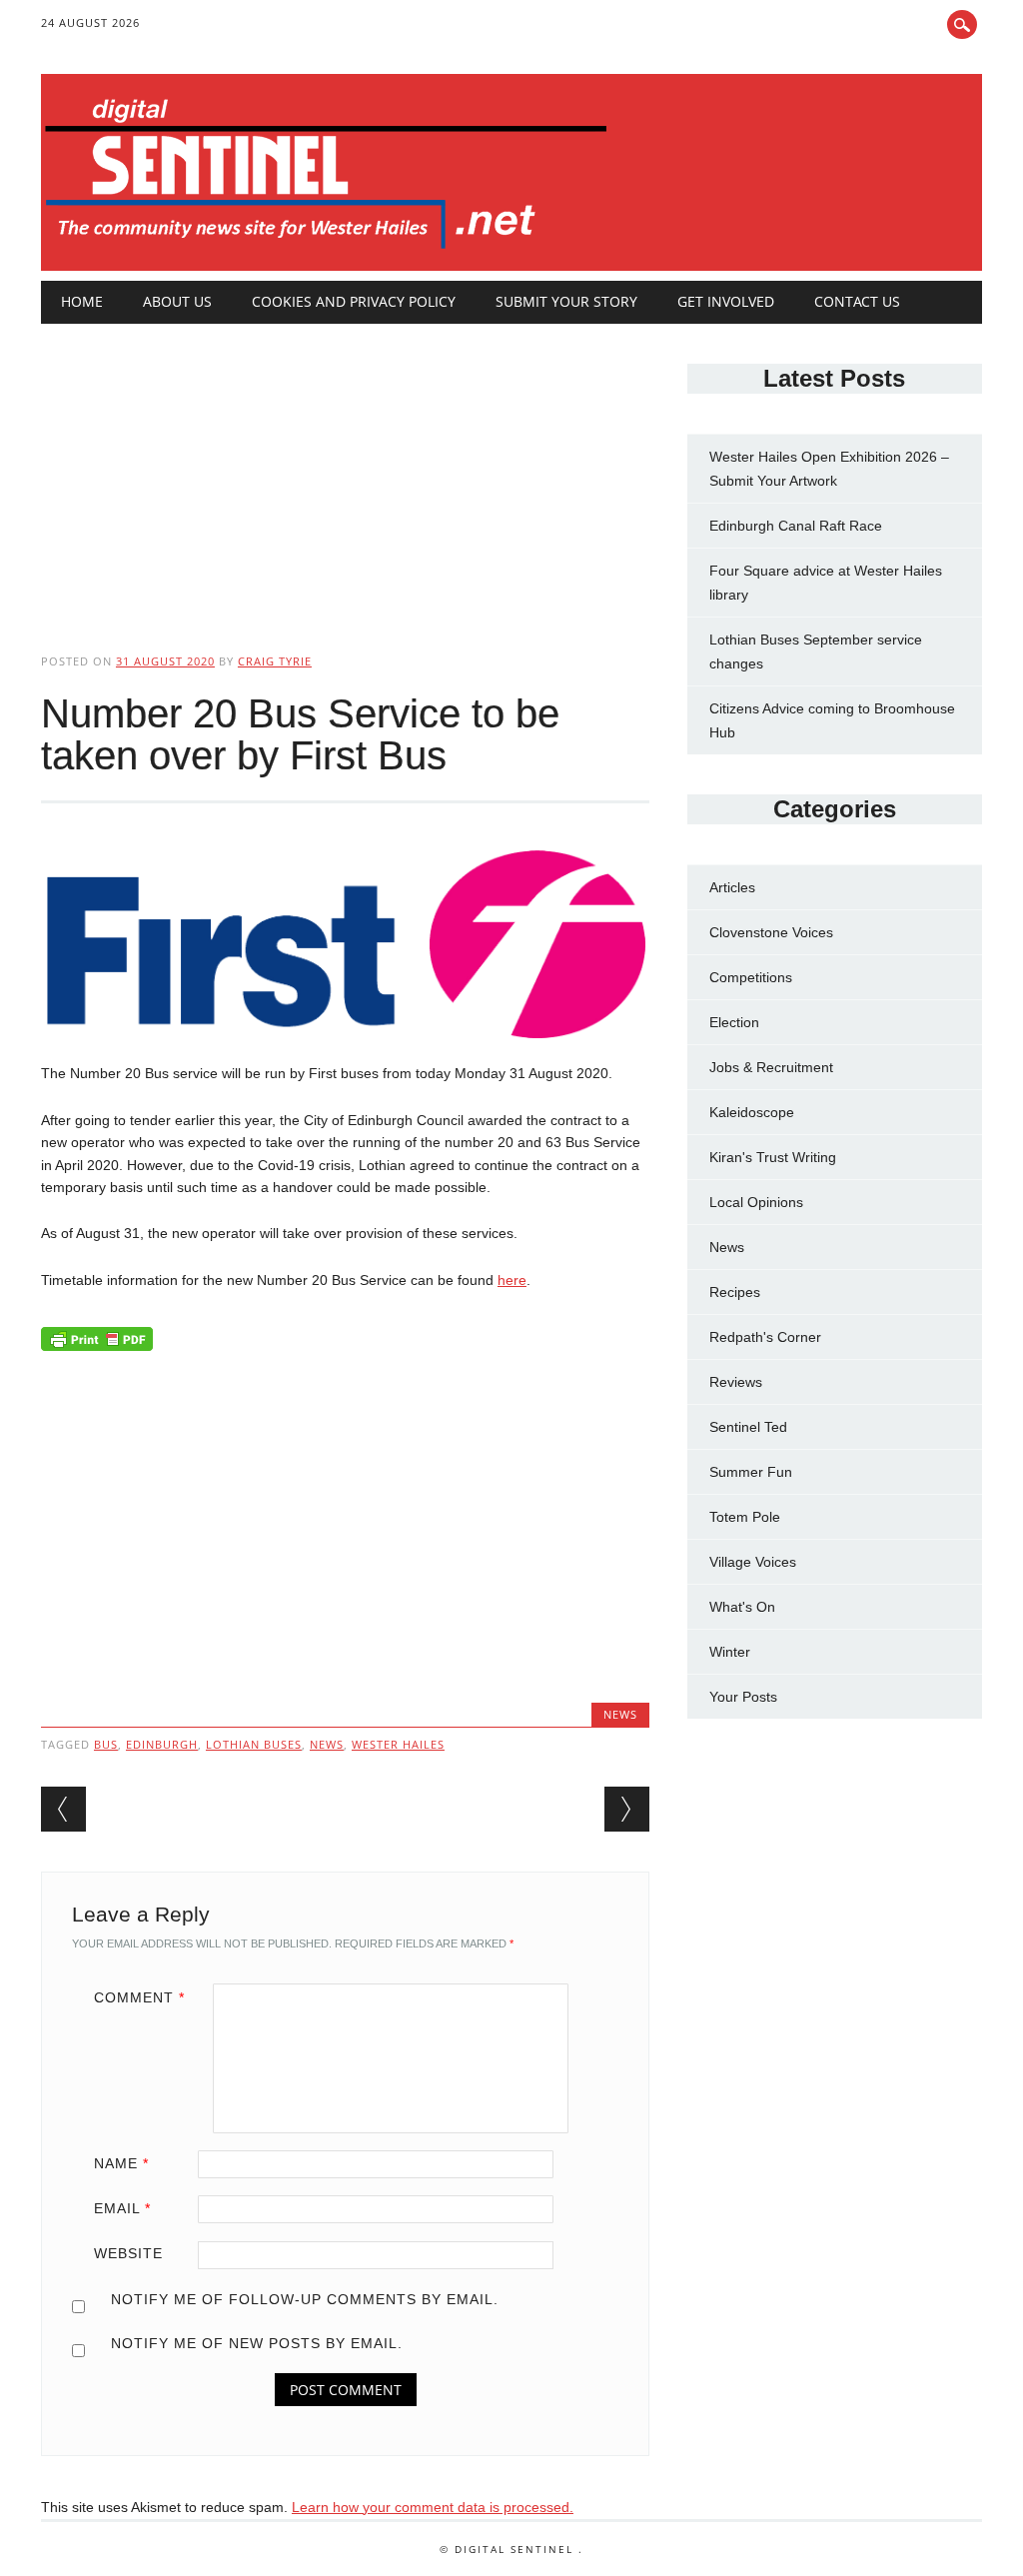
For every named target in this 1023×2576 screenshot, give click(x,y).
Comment (139, 1997)
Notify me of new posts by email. (257, 2343)
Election (734, 1022)
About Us (177, 301)
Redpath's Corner (765, 1337)
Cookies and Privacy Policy (354, 301)
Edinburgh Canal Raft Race (796, 526)
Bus (106, 1744)
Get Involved (726, 301)
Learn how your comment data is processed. (433, 2507)
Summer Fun (751, 1472)
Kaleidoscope (752, 1112)
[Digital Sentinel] (326, 250)
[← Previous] (63, 1809)
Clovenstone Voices (771, 932)
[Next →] (627, 1809)
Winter (730, 1652)
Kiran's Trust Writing (773, 1157)
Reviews (736, 1382)
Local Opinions (756, 1202)
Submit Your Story (566, 301)
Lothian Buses (254, 1744)
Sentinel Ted (748, 1427)
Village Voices (753, 1562)
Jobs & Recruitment (771, 1067)
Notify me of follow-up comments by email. (305, 2299)
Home (82, 301)
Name (121, 2163)
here (512, 1280)
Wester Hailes (398, 1744)
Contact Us (857, 301)
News (620, 1714)
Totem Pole (745, 1517)
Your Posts (743, 1697)
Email (122, 2208)
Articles (732, 887)
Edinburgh (162, 1744)
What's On (742, 1607)
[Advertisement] (345, 472)
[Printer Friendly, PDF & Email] (97, 1344)
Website (128, 2253)
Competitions (751, 977)
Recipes (735, 1292)
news (327, 1744)
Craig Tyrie (275, 661)
